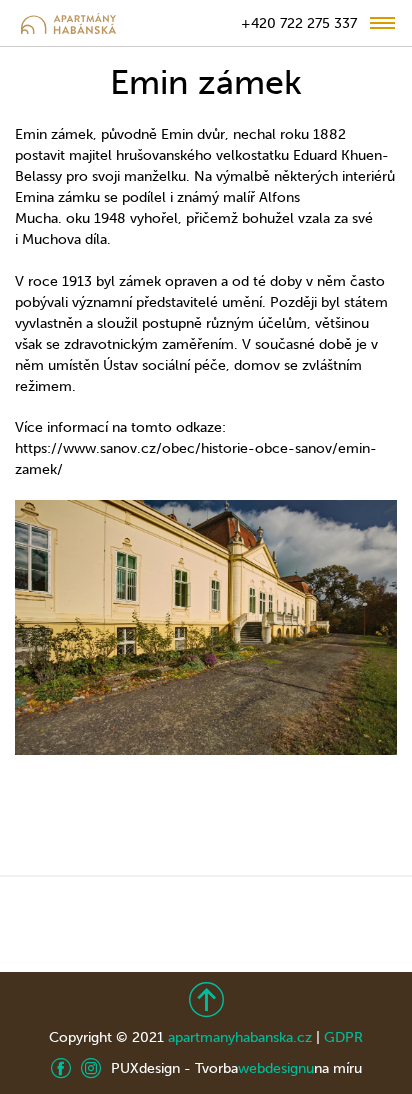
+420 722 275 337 (299, 23)
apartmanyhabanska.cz (240, 1037)
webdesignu (276, 1068)
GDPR (343, 1037)
